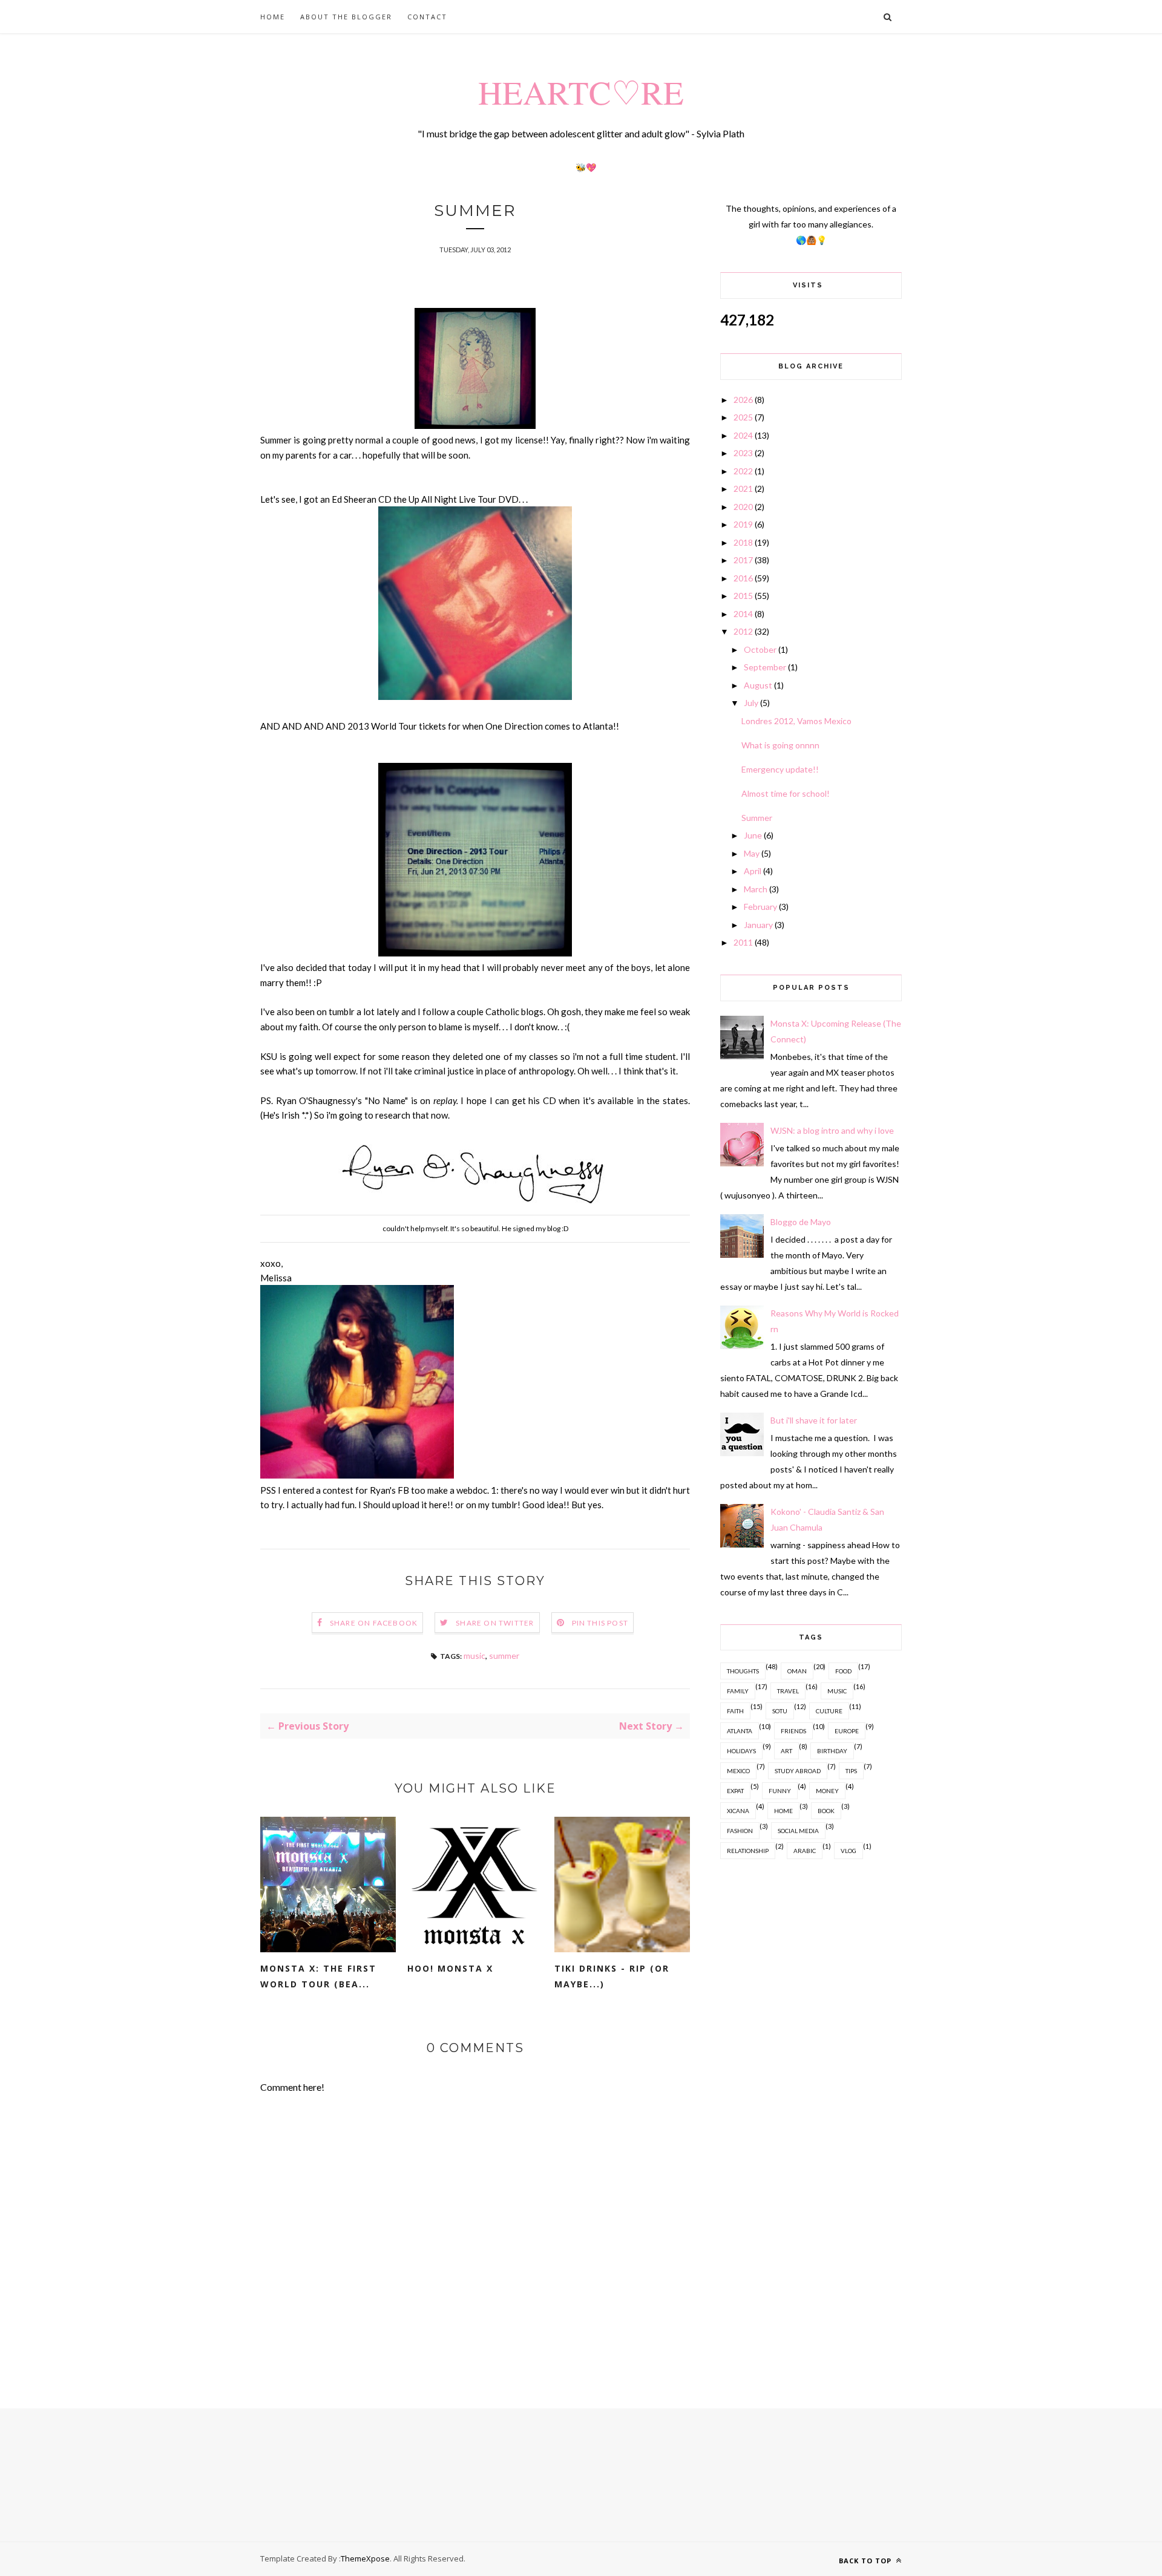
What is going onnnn (780, 745)
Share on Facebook (374, 1623)
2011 (743, 942)
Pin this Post (600, 1623)
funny (780, 1791)
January (758, 925)
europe (847, 1731)
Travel (788, 1691)
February (760, 907)
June (753, 835)
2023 (743, 453)
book (826, 1811)
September (765, 667)
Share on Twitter (495, 1623)
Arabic (805, 1851)
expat (735, 1791)
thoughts (743, 1671)
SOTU (780, 1711)
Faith (735, 1711)
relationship (748, 1851)
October (760, 649)
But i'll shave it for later (814, 1420)
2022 (743, 471)
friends (793, 1731)
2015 (743, 596)
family (738, 1691)
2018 (743, 542)
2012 (743, 631)
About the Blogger (346, 17)
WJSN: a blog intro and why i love (832, 1130)
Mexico (738, 1771)
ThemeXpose (365, 2558)
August (758, 685)
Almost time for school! (786, 793)
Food (843, 1671)
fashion (740, 1831)
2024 (743, 435)
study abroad (798, 1771)
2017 (743, 560)
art (786, 1751)
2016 (743, 578)
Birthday (832, 1751)
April (753, 871)
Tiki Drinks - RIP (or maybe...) (612, 1976)
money (827, 1791)
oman (797, 1671)
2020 (743, 507)
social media (798, 1831)
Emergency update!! (780, 769)
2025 (743, 417)
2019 (743, 524)
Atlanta (740, 1731)
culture (829, 1711)
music (474, 1656)
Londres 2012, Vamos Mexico (796, 721)
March (756, 889)
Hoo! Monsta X (450, 1968)
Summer (757, 818)
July (751, 703)
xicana (738, 1811)
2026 (743, 400)
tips (851, 1771)
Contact (427, 17)
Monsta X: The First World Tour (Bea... (318, 1976)
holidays (741, 1751)
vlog (849, 1851)
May (752, 853)
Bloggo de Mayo (801, 1222)
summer (504, 1656)
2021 (743, 489)
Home (273, 17)
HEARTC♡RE (581, 92)
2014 (743, 614)
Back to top (866, 2561)
